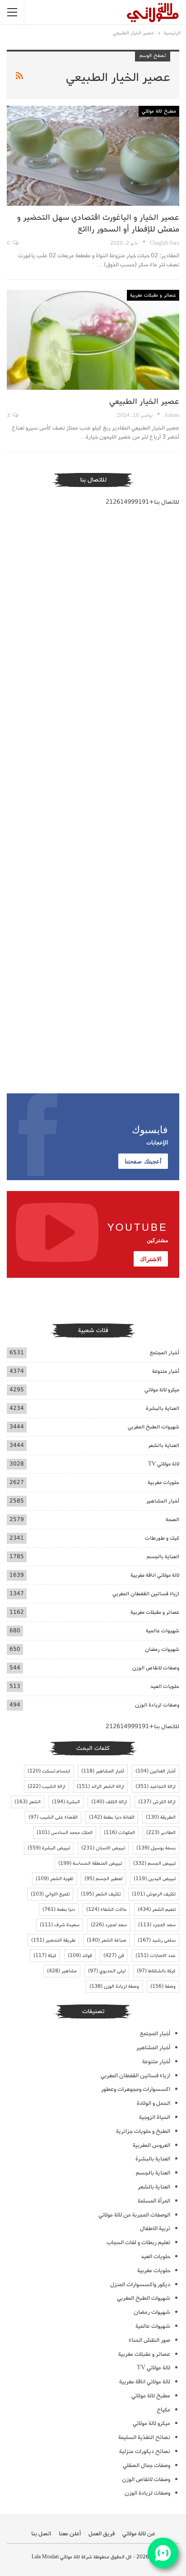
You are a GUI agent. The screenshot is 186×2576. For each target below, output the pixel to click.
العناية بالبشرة (163, 1408)
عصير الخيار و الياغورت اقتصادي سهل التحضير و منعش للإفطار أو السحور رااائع (98, 223)
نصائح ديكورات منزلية (145, 2451)
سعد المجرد (157, 1925)
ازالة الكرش (157, 1802)
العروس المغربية (151, 2145)
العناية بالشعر (164, 1445)
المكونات (119, 1833)
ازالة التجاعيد (156, 1787)
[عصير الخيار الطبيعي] (93, 340)
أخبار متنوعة (166, 1371)
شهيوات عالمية (163, 1631)
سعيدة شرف (60, 1925)
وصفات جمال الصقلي (146, 2465)
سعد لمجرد (109, 1925)
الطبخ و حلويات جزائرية (143, 2131)
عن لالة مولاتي (139, 2534)
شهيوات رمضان (162, 1649)
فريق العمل (102, 2534)
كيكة (45, 1956)
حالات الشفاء (106, 1910)
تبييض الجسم (154, 1863)
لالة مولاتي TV (164, 1464)
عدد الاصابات (156, 1956)
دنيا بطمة (59, 1910)
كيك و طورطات (162, 1538)
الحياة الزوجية (155, 2117)
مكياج (163, 2410)
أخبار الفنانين (156, 1771)
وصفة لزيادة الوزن (114, 1986)
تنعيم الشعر (157, 1910)
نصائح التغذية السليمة (144, 2437)
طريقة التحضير (53, 1940)
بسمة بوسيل (156, 1848)
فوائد (80, 1956)
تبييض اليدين (155, 1879)
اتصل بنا (41, 2534)
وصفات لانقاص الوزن (156, 1668)
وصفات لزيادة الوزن (157, 1705)
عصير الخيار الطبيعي (144, 402)
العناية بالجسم (163, 1557)
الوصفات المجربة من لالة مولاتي (134, 2215)
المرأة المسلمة (154, 2201)
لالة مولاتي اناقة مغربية (155, 1575)
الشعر (28, 1802)
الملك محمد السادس (65, 1833)
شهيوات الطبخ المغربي (153, 1427)
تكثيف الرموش (154, 1894)
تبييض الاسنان (103, 1848)
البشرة (66, 1802)
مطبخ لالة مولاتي (159, 111)
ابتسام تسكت (49, 1771)
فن (114, 1956)
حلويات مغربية (163, 1482)
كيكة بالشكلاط (156, 1971)
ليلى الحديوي (107, 1971)
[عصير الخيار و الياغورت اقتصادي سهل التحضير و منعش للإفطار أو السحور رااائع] (93, 156)
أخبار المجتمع (165, 1353)
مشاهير (62, 1971)
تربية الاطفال (155, 2229)
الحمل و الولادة (153, 2103)
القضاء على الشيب (53, 1817)
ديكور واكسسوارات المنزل (140, 2285)
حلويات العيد (165, 1686)
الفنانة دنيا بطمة (112, 1817)
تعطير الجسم (103, 1879)
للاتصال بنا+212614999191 (142, 502)
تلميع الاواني (50, 1894)
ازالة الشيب (46, 1787)
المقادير (161, 1833)
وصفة (163, 1986)
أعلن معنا (70, 2534)
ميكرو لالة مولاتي (162, 1390)
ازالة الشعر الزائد (100, 1787)
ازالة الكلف (109, 1802)
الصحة (172, 1520)
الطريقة (161, 1817)
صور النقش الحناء (149, 2340)
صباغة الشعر (107, 1940)
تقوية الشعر (54, 1879)
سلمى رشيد (157, 1940)
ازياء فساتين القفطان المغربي (146, 1594)
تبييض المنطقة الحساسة (90, 1863)
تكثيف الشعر (101, 1894)
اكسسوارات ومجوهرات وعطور (136, 2089)
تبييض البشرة (49, 1848)
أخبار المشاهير (163, 1501)
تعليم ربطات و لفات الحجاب (138, 2243)
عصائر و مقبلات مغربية (153, 295)
